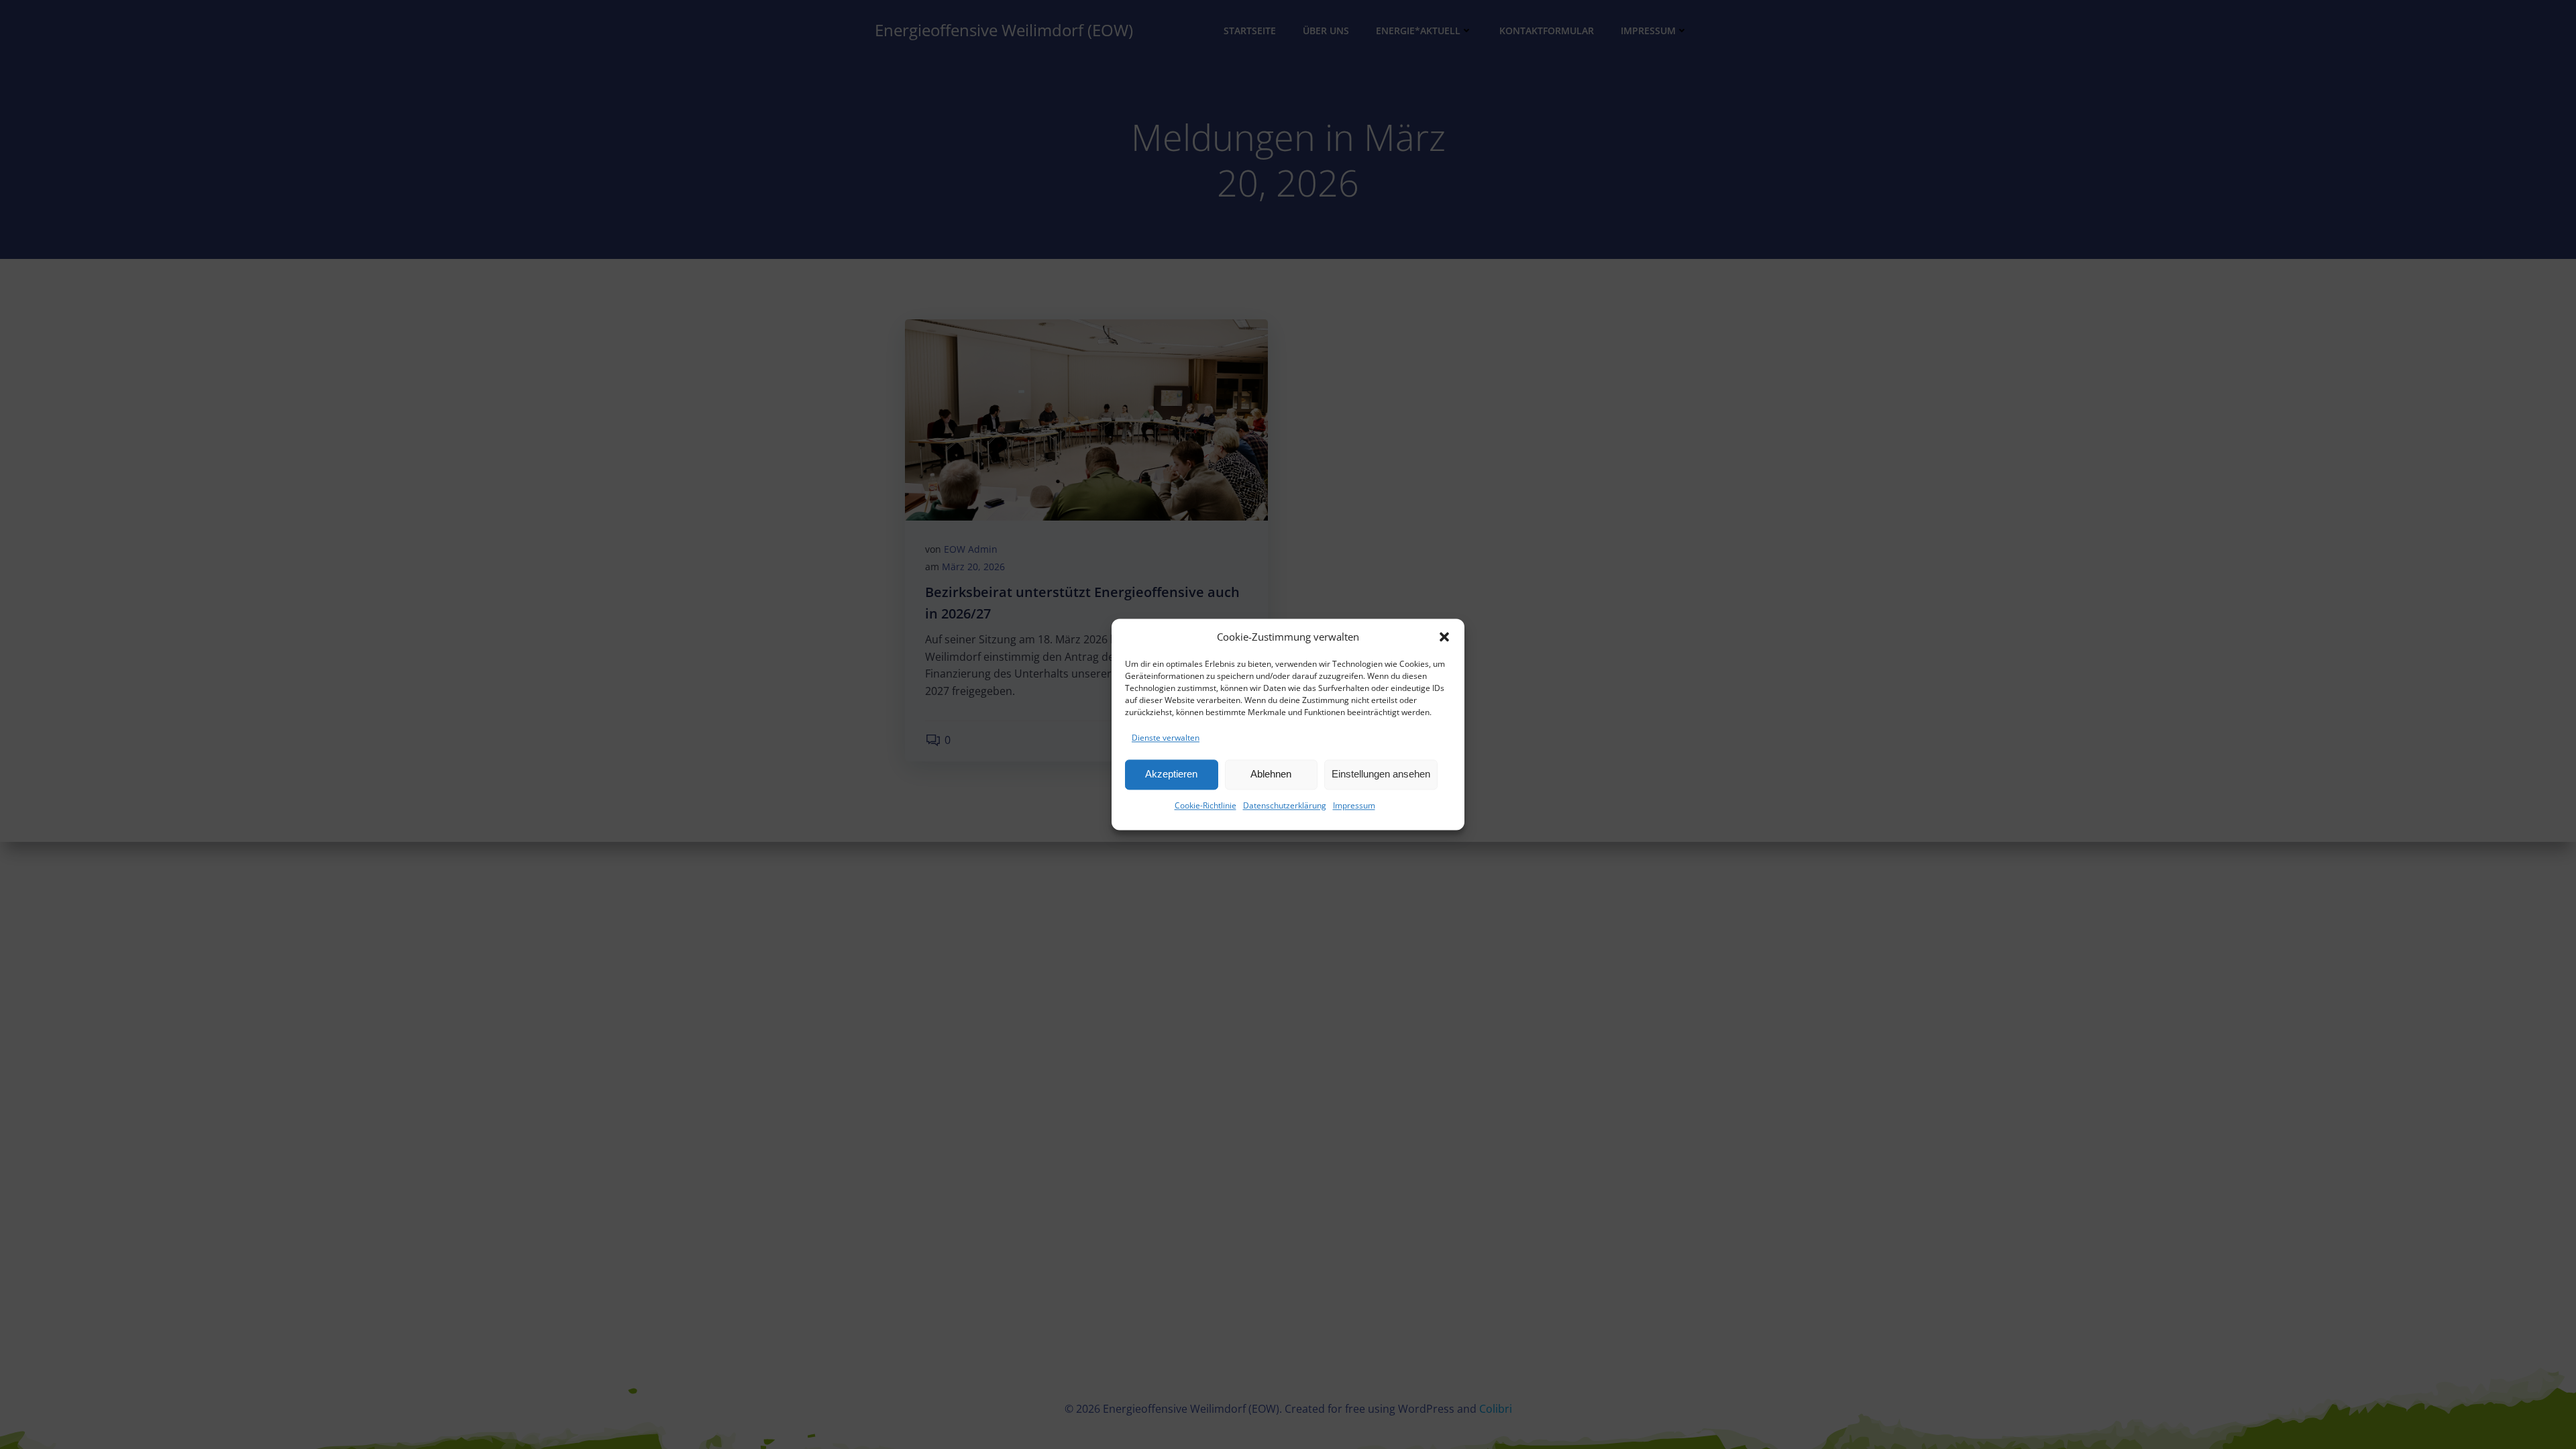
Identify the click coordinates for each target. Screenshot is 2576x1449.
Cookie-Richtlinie (1205, 805)
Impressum (1354, 805)
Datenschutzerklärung (1285, 805)
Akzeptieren (1171, 774)
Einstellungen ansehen (1381, 774)
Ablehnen (1271, 774)
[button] (1444, 637)
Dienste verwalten (1166, 738)
